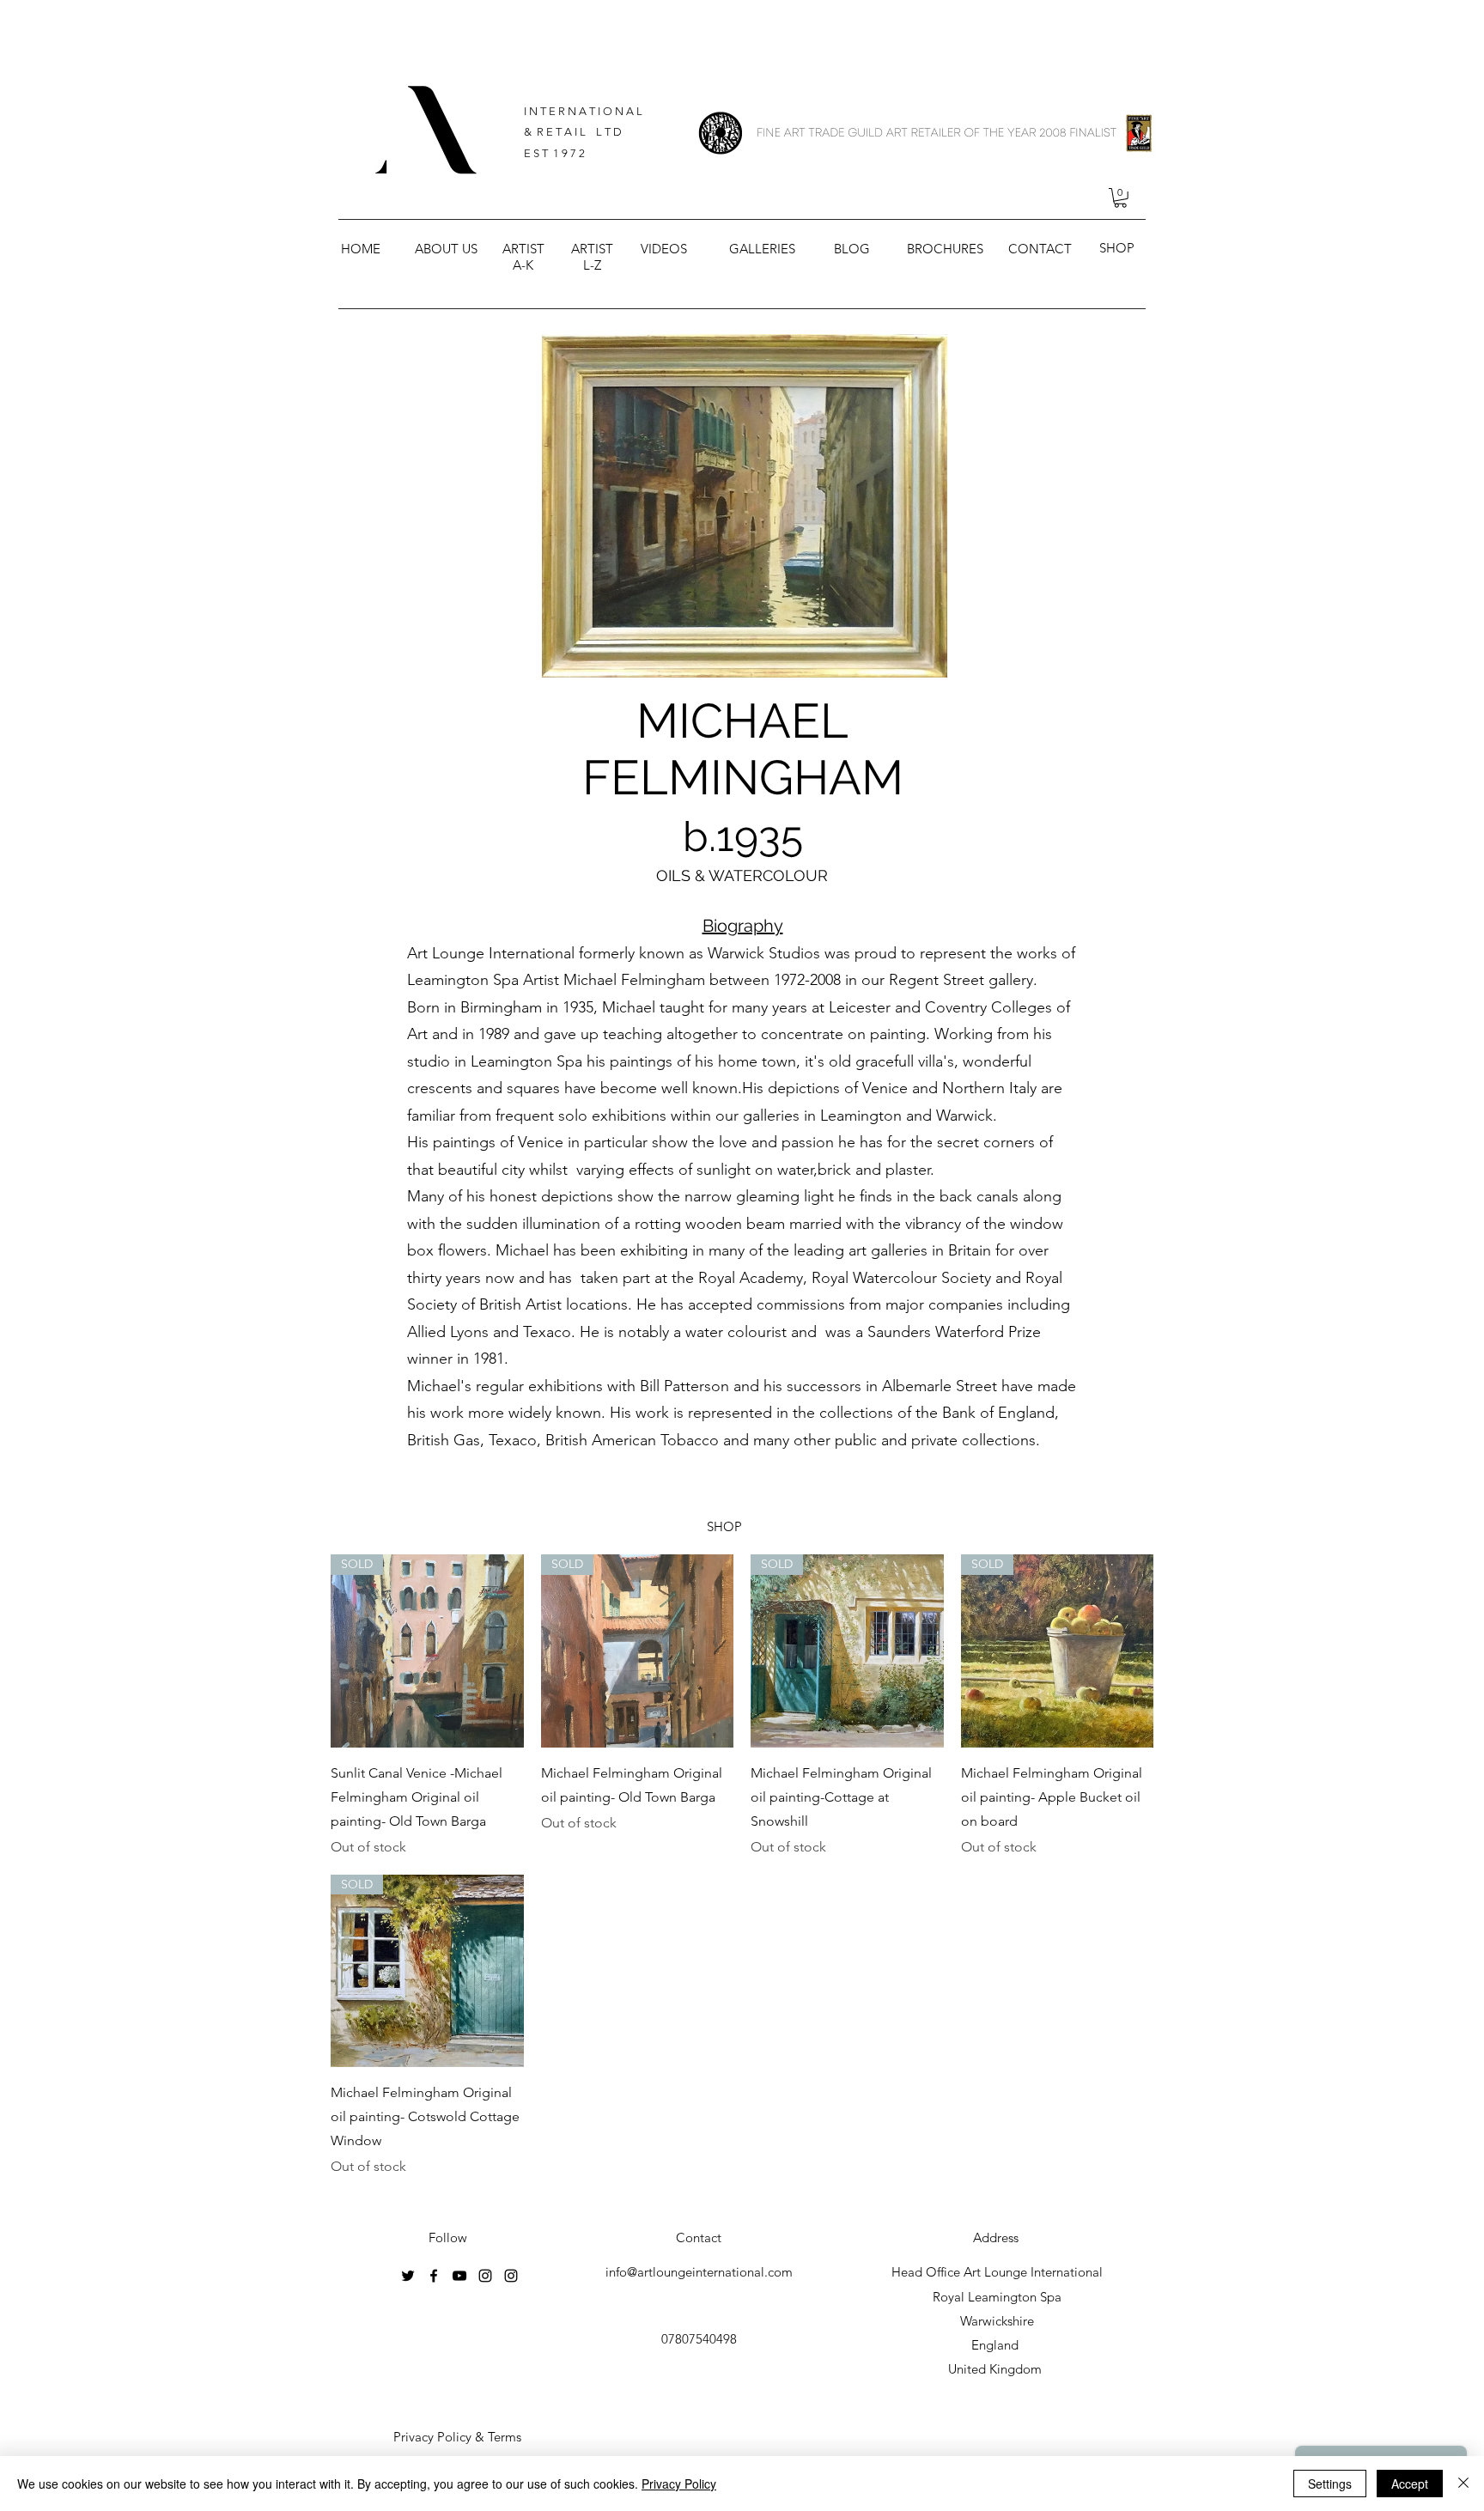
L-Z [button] (592, 265)
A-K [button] (523, 265)
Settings (1330, 2484)
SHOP (1117, 248)
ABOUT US (446, 249)
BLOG (852, 249)
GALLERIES (762, 249)
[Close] (1463, 2484)
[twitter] (408, 2276)
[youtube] (459, 2276)
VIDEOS (664, 249)
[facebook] (434, 2276)
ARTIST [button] (523, 249)
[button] (1120, 198)
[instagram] (485, 2276)
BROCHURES (945, 249)
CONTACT (1040, 249)
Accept (1410, 2484)
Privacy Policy (679, 2484)
